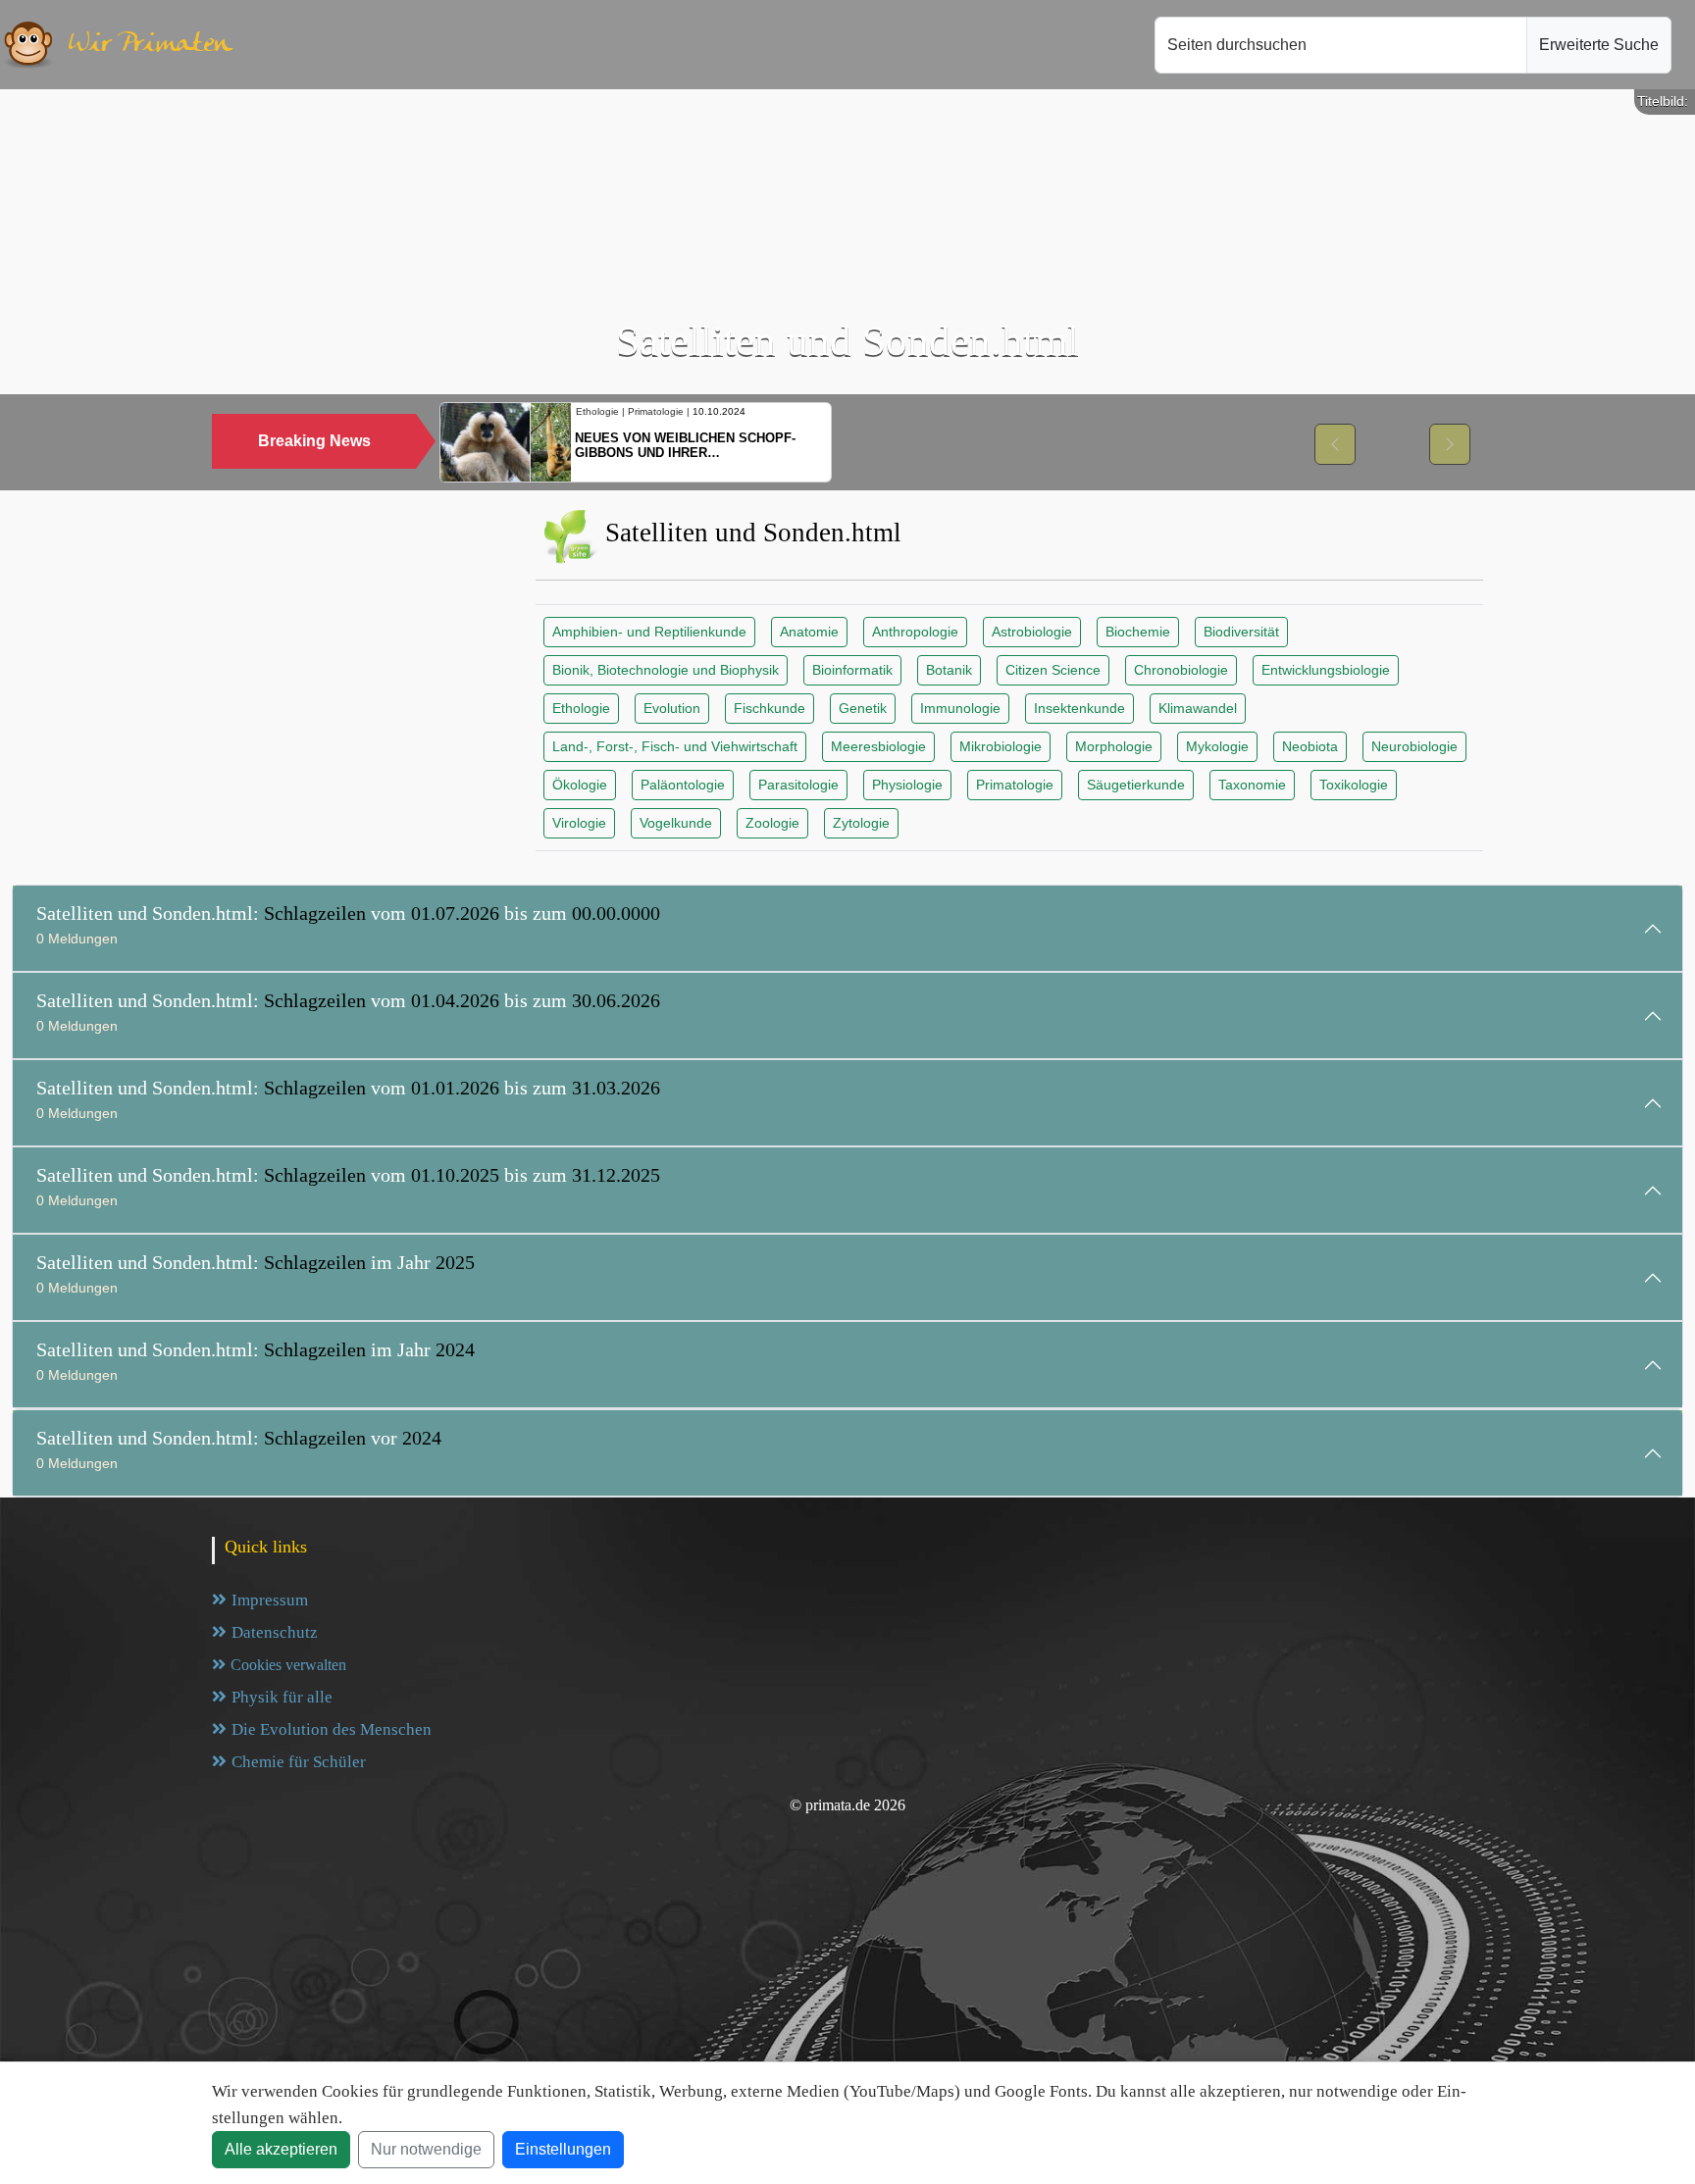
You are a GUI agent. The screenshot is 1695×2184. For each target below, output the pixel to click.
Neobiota (1310, 746)
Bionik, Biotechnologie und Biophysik (666, 670)
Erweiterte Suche (1599, 45)
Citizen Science (1053, 670)
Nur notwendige (426, 2149)
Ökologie (580, 785)
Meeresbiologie (878, 746)
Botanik (949, 670)
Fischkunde (770, 708)
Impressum (270, 1600)
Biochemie (1138, 632)
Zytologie (861, 823)
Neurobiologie (1414, 746)
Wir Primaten (150, 45)
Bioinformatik (852, 670)
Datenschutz (275, 1632)
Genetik (863, 708)
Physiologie (907, 785)
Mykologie (1217, 746)
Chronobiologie (1181, 670)
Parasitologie (798, 785)
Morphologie (1114, 746)
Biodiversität (1241, 632)
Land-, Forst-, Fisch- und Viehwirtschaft (675, 746)
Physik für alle (282, 1697)
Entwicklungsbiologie (1326, 670)
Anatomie (809, 632)
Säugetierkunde (1136, 785)
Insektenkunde (1079, 708)
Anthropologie (915, 632)
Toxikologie (1354, 785)
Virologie (579, 823)
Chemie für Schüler (299, 1762)
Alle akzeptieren (281, 2149)
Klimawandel (1198, 708)
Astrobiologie (1032, 632)
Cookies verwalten (288, 1665)
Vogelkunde (676, 823)
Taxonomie (1252, 785)
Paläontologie (683, 785)
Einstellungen (563, 2149)
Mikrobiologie (1001, 746)
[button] (1335, 444)
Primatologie (1015, 785)
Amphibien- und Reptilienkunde (649, 632)
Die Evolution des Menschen (332, 1729)
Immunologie (960, 708)
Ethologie (581, 708)
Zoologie (772, 823)
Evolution (672, 708)
